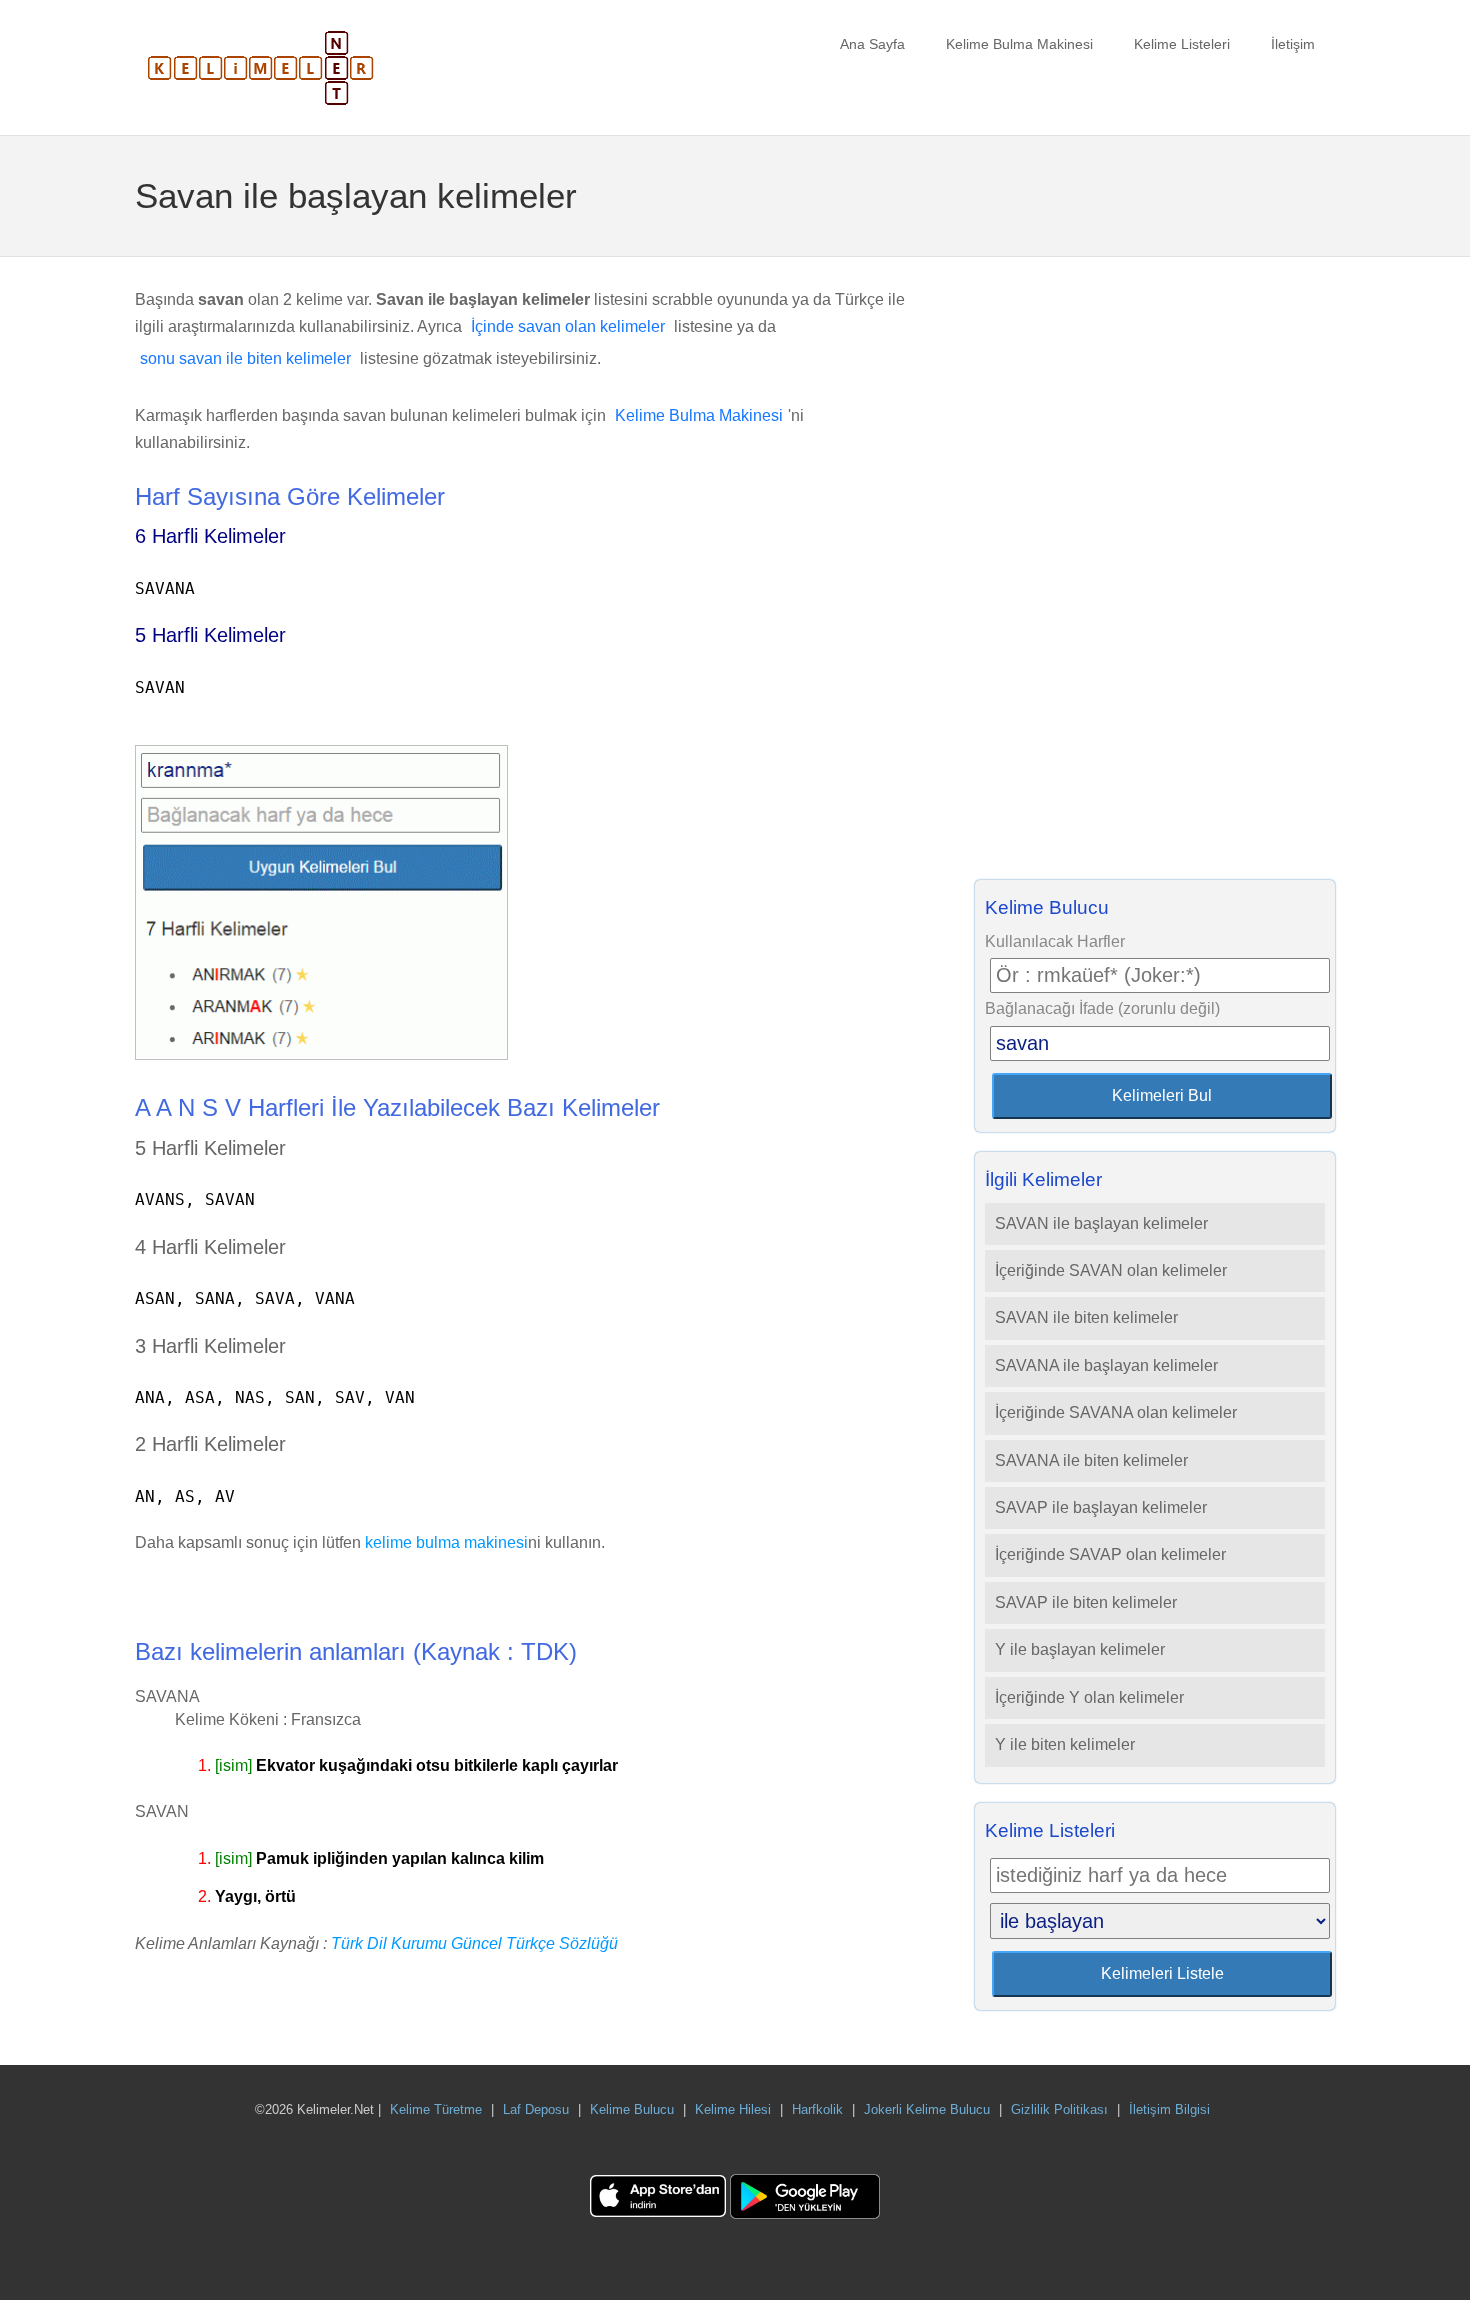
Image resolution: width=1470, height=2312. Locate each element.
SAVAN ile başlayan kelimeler (1101, 1223)
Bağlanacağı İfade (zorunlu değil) (1102, 1008)
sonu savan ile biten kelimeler (245, 358)
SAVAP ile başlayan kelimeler (1101, 1507)
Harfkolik (817, 2109)
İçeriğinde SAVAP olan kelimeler (1110, 1554)
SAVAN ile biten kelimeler (1086, 1317)
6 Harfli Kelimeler (210, 536)
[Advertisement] (1155, 574)
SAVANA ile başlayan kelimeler (1106, 1365)
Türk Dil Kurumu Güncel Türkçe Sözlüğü (474, 1943)
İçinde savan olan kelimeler (568, 326)
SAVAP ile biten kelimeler (1086, 1602)
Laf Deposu (536, 2109)
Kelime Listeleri (1182, 44)
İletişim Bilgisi (1169, 2109)
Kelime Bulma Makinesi (1019, 44)
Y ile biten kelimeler (1065, 1744)
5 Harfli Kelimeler (210, 635)
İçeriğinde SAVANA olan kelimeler (1116, 1412)
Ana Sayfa (872, 44)
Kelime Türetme (436, 2109)
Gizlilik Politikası (1059, 2109)
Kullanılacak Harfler (1055, 941)
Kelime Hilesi (733, 2109)
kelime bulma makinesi (446, 1542)
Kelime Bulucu (632, 2109)
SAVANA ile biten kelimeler (1091, 1460)
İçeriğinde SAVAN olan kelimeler (1111, 1270)
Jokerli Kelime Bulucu (927, 2109)
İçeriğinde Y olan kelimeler (1089, 1697)
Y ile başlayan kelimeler (1080, 1649)
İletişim (1293, 44)
